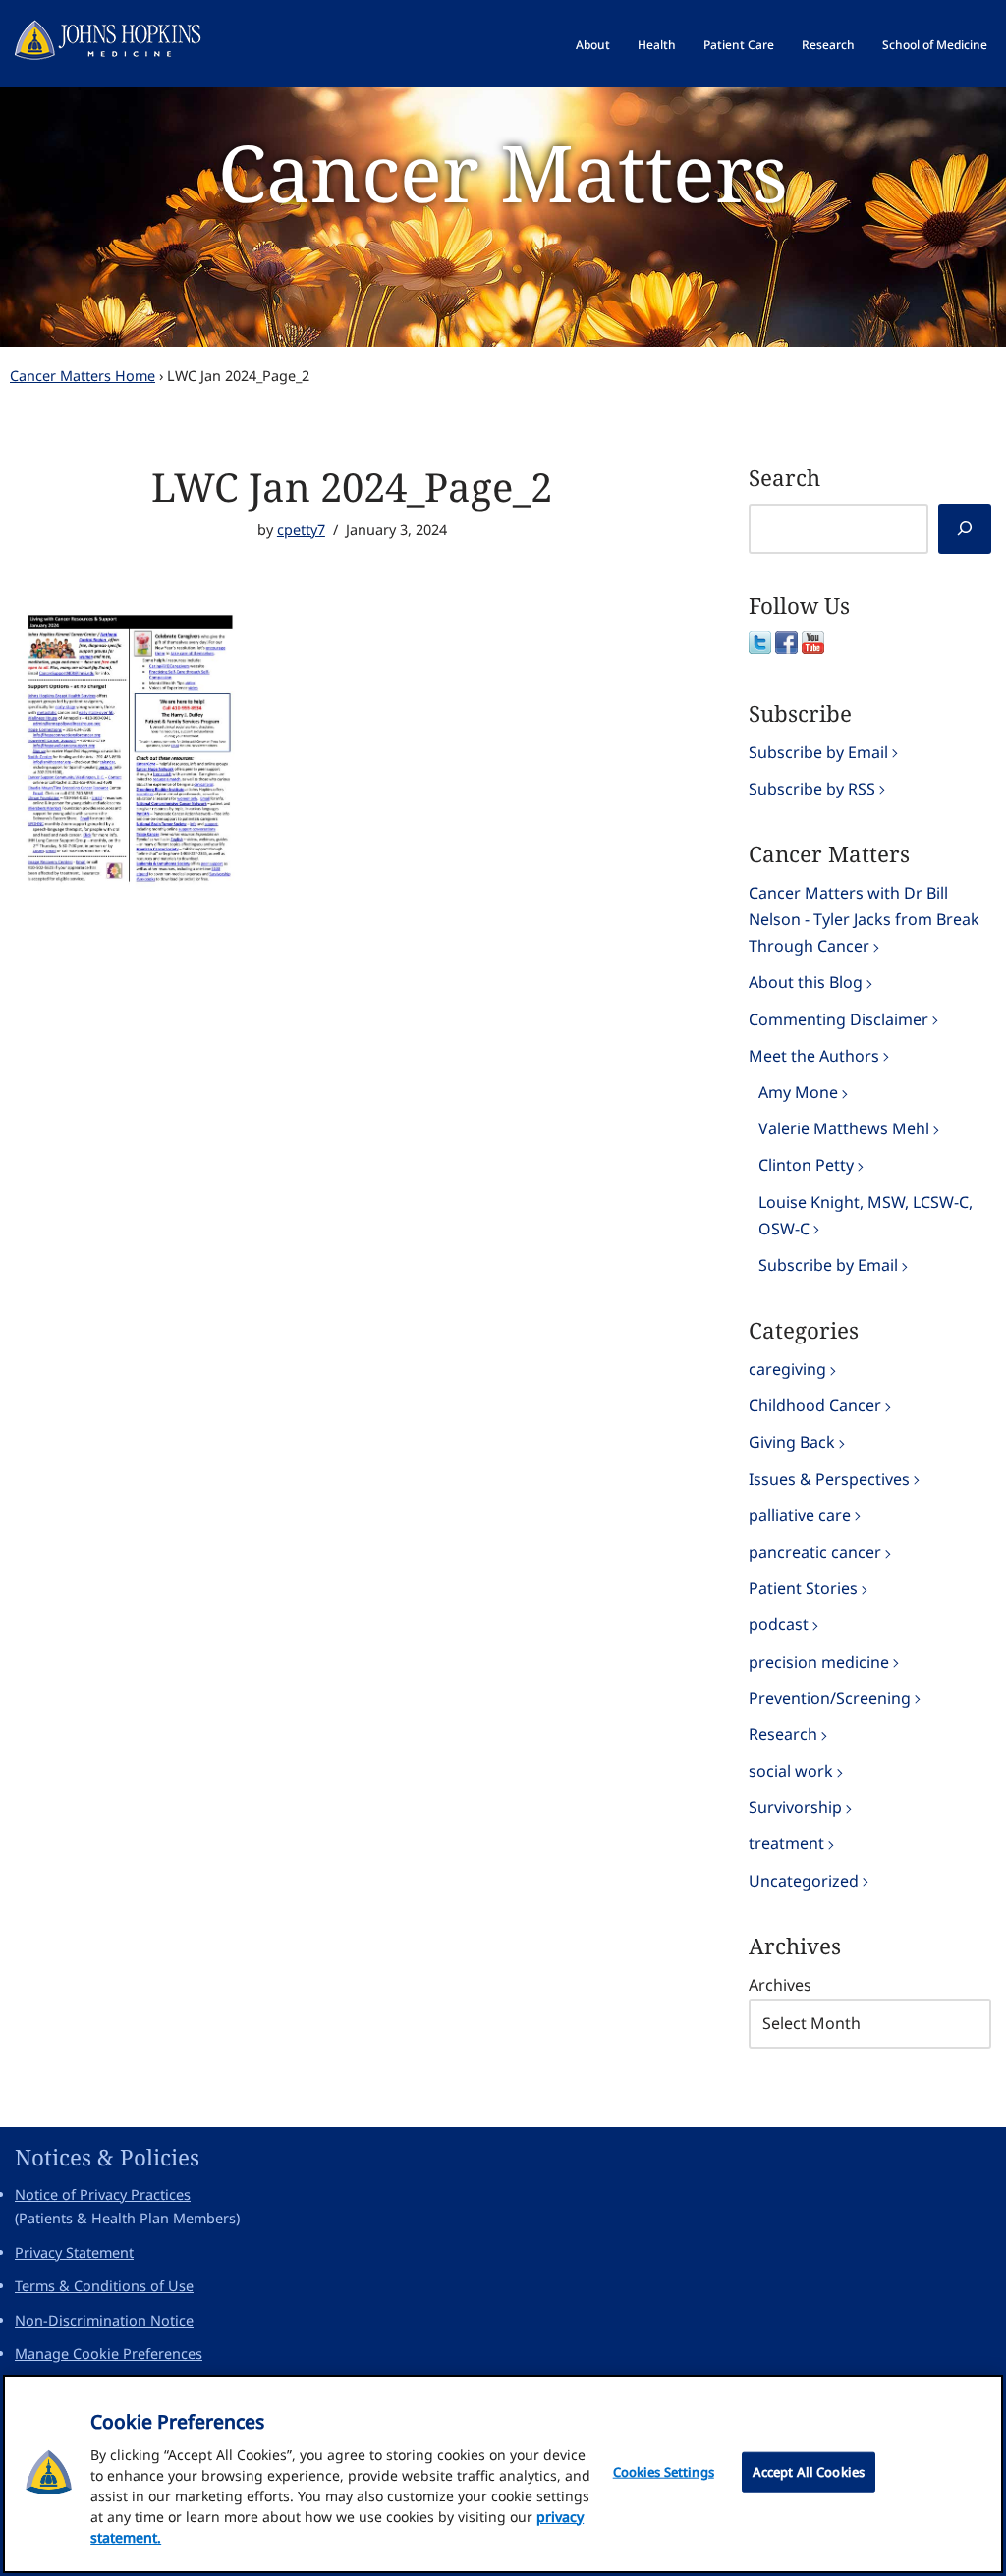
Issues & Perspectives (829, 1479)
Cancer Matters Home (83, 376)
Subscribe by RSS (812, 789)
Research (828, 45)
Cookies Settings (664, 2472)
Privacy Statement (74, 2252)
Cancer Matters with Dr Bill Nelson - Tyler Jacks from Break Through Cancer (864, 919)
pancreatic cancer (815, 1552)
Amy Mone (798, 1092)
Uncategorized (804, 1881)
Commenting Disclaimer (838, 1019)
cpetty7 (301, 530)
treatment (786, 1843)
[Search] (965, 529)
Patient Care (739, 45)
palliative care (800, 1515)
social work (791, 1771)
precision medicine (819, 1662)
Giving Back (792, 1442)
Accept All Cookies (809, 2472)
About (593, 45)
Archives (780, 1985)
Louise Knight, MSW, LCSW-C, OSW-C (866, 1215)
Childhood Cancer (815, 1405)
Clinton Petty (806, 1165)
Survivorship (795, 1807)
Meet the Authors (814, 1056)
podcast (779, 1624)
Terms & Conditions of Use (104, 2286)
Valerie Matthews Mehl (844, 1128)
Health (657, 45)
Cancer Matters (503, 171)
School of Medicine (935, 45)
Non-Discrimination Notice (104, 2320)
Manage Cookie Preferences (109, 2354)
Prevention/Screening (830, 1698)
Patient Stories (803, 1588)
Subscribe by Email (818, 752)
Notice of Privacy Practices (103, 2194)
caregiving (787, 1369)
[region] (503, 2474)
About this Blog (806, 982)
